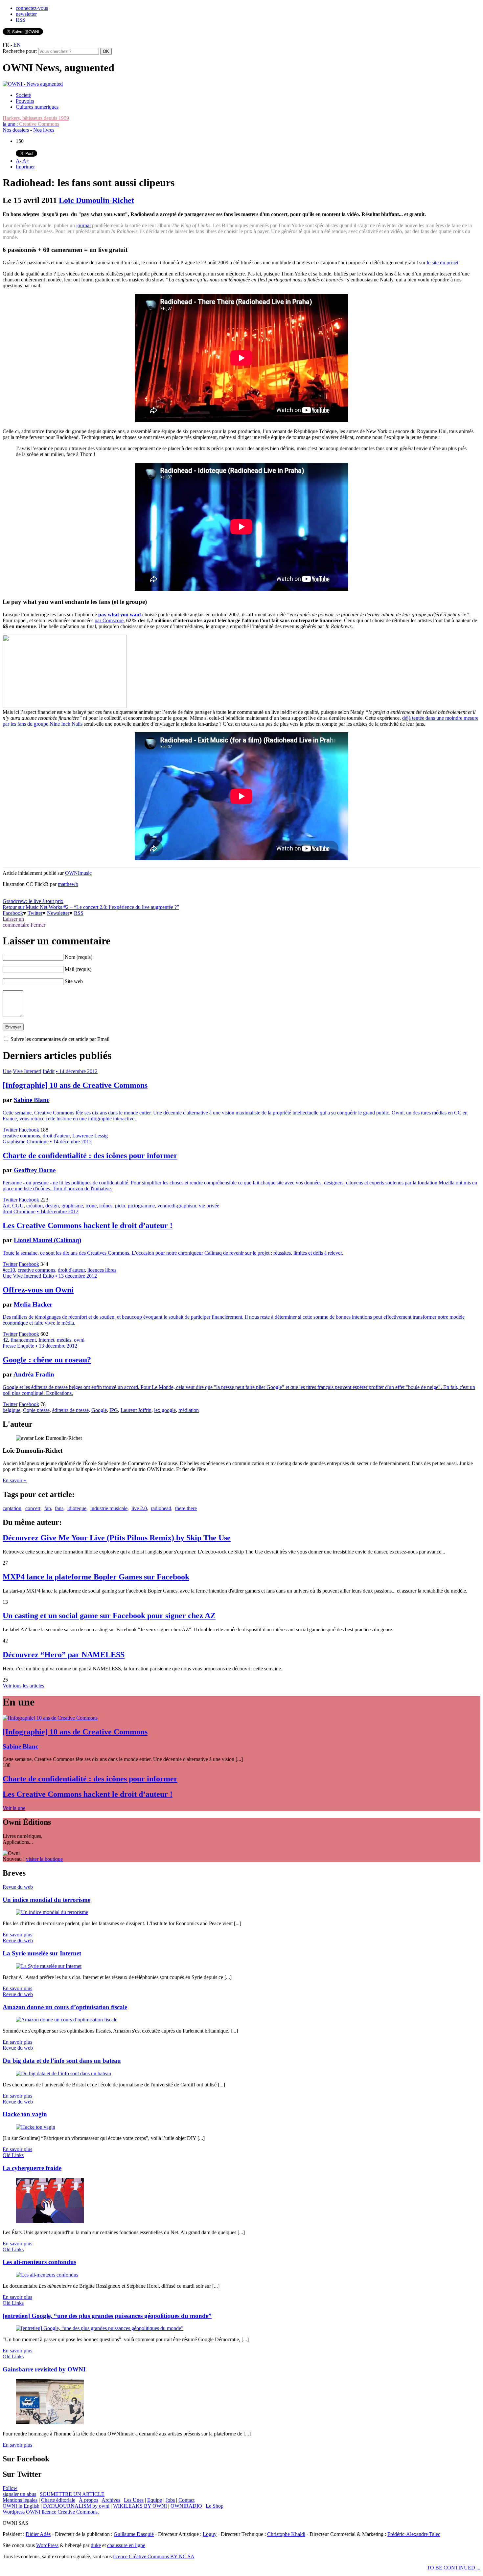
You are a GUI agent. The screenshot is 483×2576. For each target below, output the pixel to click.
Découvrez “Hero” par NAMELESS (64, 1655)
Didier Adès (38, 2534)
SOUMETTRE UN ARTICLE (72, 2494)
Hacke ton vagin (25, 2114)
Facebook (13, 913)
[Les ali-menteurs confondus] (47, 2275)
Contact (186, 2500)
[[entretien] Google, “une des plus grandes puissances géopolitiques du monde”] (100, 2328)
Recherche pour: (20, 51)
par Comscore (109, 620)
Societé (23, 95)
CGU (18, 1206)
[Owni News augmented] (33, 84)
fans (59, 1508)
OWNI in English (21, 2506)
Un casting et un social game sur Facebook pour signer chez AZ (109, 1616)
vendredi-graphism (177, 1206)
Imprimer (25, 167)
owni (79, 1340)
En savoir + (15, 1480)
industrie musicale (109, 1508)
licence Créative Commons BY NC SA (154, 2556)
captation (12, 1508)
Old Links (13, 2155)
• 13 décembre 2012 (76, 1276)
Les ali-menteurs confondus (39, 2262)
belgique (11, 1410)
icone (91, 1206)
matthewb (68, 884)
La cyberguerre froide (32, 2168)
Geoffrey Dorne (35, 1170)
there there (186, 1508)
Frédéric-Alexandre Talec (414, 2534)
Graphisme (14, 1142)
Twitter (35, 913)
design (52, 1206)
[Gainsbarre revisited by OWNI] (50, 2422)
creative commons (21, 1136)
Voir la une (14, 1808)
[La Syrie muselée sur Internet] (49, 1966)
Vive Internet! (27, 1071)
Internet (46, 1340)
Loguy (210, 2534)
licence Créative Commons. (70, 2512)
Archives (111, 2500)
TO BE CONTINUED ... (454, 2568)
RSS (21, 20)
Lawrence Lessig (90, 1136)
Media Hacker (33, 1304)
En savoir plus (17, 1935)
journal (83, 225)
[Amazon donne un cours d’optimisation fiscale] (67, 2020)
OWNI (33, 2512)
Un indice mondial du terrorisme (46, 1900)
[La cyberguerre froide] (50, 2221)
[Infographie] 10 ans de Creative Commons (75, 1085)
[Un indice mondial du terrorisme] (52, 1912)
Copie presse (36, 1410)
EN (17, 45)
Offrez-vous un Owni (38, 1290)
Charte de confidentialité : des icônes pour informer (90, 1156)
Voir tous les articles (23, 1686)
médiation (189, 1410)
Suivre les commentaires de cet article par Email (60, 1039)
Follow (10, 2488)
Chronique (38, 1142)
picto (120, 1206)
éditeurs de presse (70, 1410)
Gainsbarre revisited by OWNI (44, 2369)
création (34, 1206)
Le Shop (215, 2506)
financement (23, 1340)
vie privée (209, 1206)
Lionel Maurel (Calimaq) (47, 1240)
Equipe (155, 2500)
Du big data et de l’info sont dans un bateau (62, 2061)
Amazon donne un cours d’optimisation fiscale (65, 2007)
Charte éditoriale (58, 2500)
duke (96, 2545)
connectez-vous (32, 8)
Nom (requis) (79, 957)
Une (7, 1071)
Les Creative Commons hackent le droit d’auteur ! (88, 1225)
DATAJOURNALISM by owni (76, 2506)
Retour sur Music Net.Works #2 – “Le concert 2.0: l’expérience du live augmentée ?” (91, 907)
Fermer (38, 925)
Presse (9, 1346)
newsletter (26, 14)
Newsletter (58, 913)
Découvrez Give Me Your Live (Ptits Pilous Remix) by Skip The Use (117, 1538)
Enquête (26, 1346)
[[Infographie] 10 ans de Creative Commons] (50, 1718)
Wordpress (14, 2512)
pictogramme (141, 1206)
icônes (106, 1206)
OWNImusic (78, 873)
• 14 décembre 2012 (77, 1071)
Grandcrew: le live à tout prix (33, 901)
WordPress (47, 2545)
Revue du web (18, 1887)
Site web (74, 981)
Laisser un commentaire (16, 922)
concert (33, 1508)
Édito (48, 1276)
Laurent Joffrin (136, 1410)
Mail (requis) (78, 969)
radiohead (161, 1508)
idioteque (77, 1508)
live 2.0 (139, 1508)
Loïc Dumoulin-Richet (96, 200)
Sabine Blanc (32, 1100)
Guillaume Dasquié (134, 2534)
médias (64, 1340)
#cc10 (9, 1270)
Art (6, 1206)
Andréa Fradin (34, 1374)
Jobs (170, 2500)
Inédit (49, 1071)
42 (5, 1340)
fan (48, 1508)
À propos (89, 2500)
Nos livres (44, 130)
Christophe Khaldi (286, 2534)
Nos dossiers (16, 130)
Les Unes (134, 2500)
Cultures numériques (37, 107)
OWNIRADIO (186, 2506)
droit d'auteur (56, 1136)
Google (99, 1410)
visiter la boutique (44, 1859)
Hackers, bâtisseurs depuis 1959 (36, 118)
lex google (165, 1410)
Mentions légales (20, 2500)
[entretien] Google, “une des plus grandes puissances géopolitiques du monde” (107, 2316)
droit (7, 1211)
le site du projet (443, 263)
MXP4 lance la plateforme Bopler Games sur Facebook (96, 1577)
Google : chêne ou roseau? (47, 1360)
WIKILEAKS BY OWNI (140, 2506)
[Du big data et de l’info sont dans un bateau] (63, 2073)
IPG (114, 1410)
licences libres (102, 1270)
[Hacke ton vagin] (35, 2127)
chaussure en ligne (126, 2545)
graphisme (72, 1206)
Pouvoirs (25, 101)
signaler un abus (19, 2494)
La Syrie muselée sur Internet (42, 1953)
